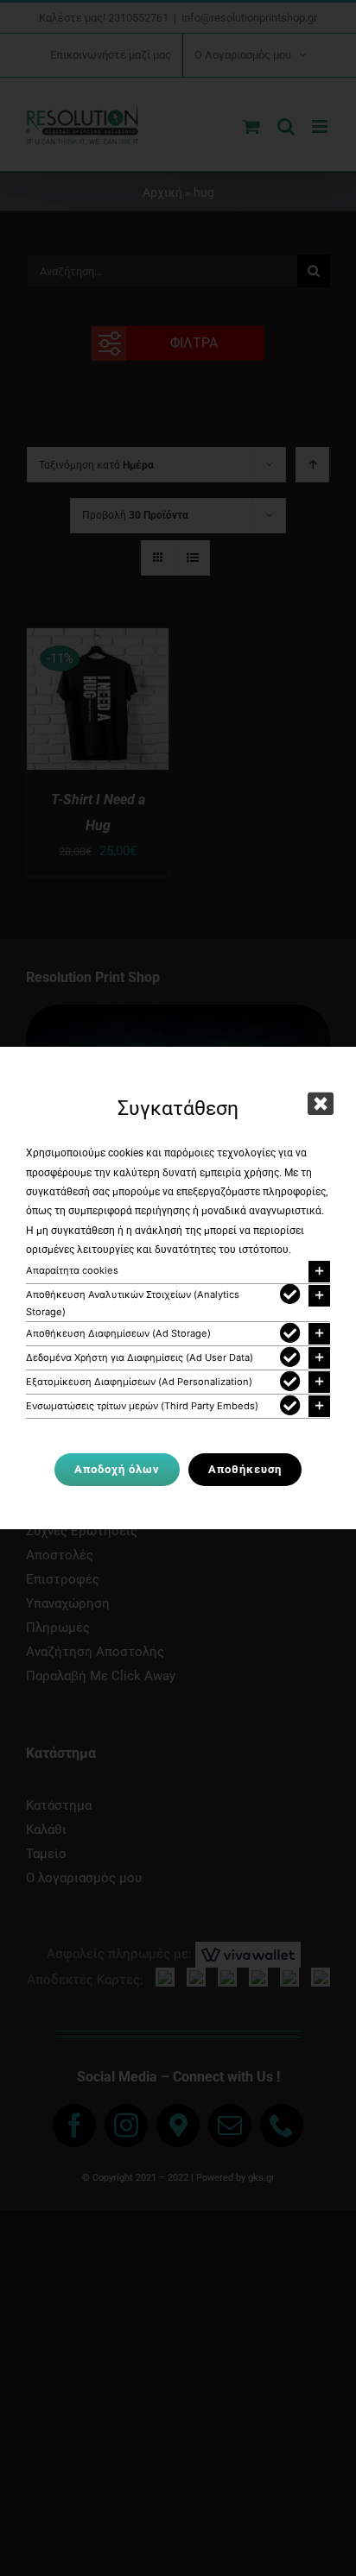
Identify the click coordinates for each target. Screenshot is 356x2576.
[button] (178, 1272)
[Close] (321, 1104)
